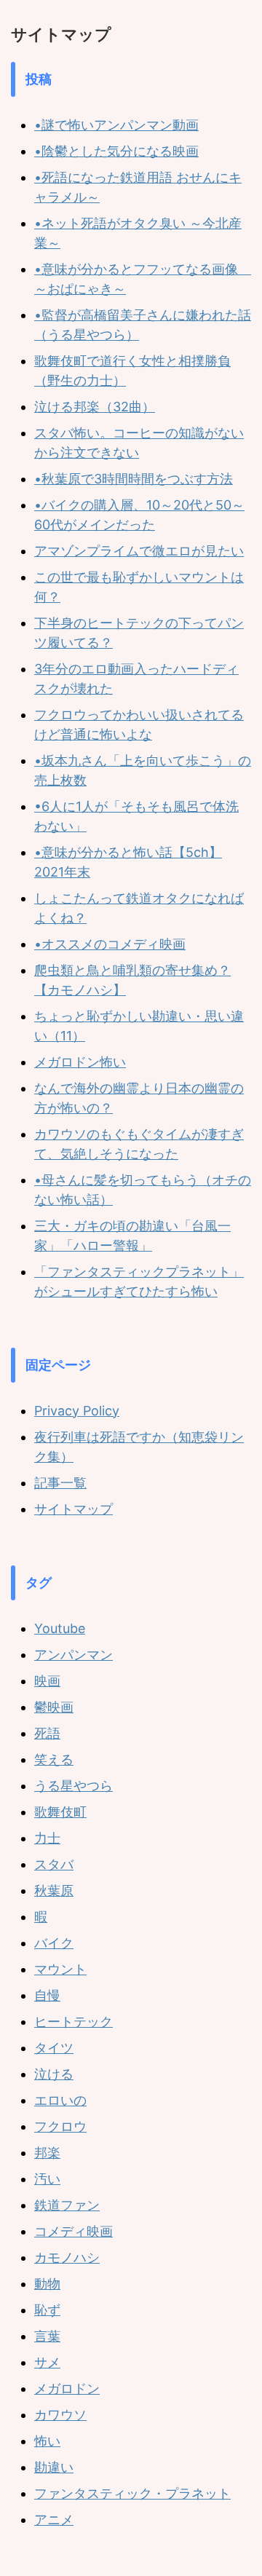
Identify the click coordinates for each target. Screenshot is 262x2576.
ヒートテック (74, 2022)
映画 (47, 1681)
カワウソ (60, 2415)
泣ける (54, 2074)
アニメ (54, 2520)
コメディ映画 (74, 2231)
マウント (60, 1969)
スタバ (54, 1864)
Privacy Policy (77, 1411)
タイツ (54, 2048)
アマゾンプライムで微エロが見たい (139, 551)
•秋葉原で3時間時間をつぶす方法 (134, 479)
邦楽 (47, 2153)
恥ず (47, 2310)
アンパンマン (74, 1655)
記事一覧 (60, 1483)
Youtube (60, 1628)
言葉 (47, 2336)
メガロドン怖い (80, 1062)
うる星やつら (74, 1786)
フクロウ (60, 2126)
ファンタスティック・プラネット (132, 2493)
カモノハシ (67, 2257)
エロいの (60, 2100)
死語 (47, 1733)
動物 (47, 2284)
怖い (47, 2441)
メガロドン (67, 2389)
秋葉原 (54, 1890)
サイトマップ (74, 1509)
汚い (47, 2179)
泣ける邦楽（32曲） (95, 407)
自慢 (47, 1995)
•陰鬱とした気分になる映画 (116, 151)
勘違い (54, 2467)
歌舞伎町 (60, 1812)
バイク (54, 1943)
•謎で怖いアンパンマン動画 (116, 125)
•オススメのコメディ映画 (110, 944)
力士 (47, 1838)
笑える (54, 1759)
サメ (47, 2362)
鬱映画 (54, 1707)
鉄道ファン (67, 2205)
